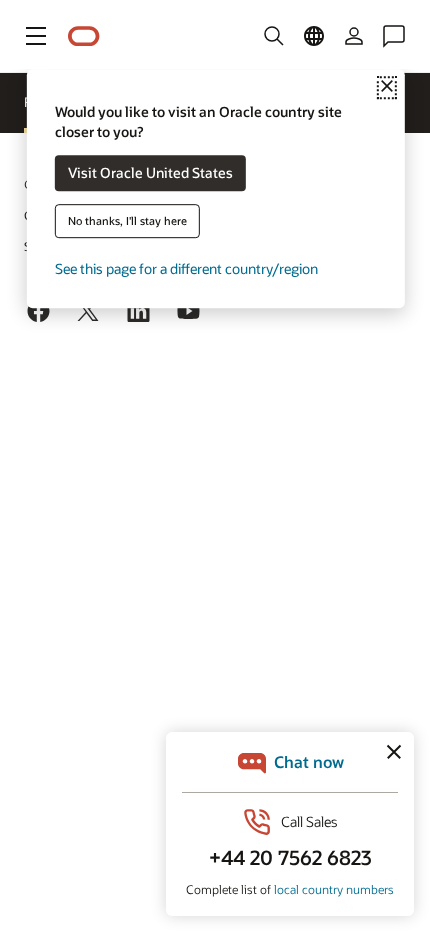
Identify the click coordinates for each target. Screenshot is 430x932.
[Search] (274, 36)
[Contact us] (394, 36)
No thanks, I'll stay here (127, 221)
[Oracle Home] (84, 36)
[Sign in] (354, 36)
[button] (36, 36)
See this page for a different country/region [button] (186, 269)
